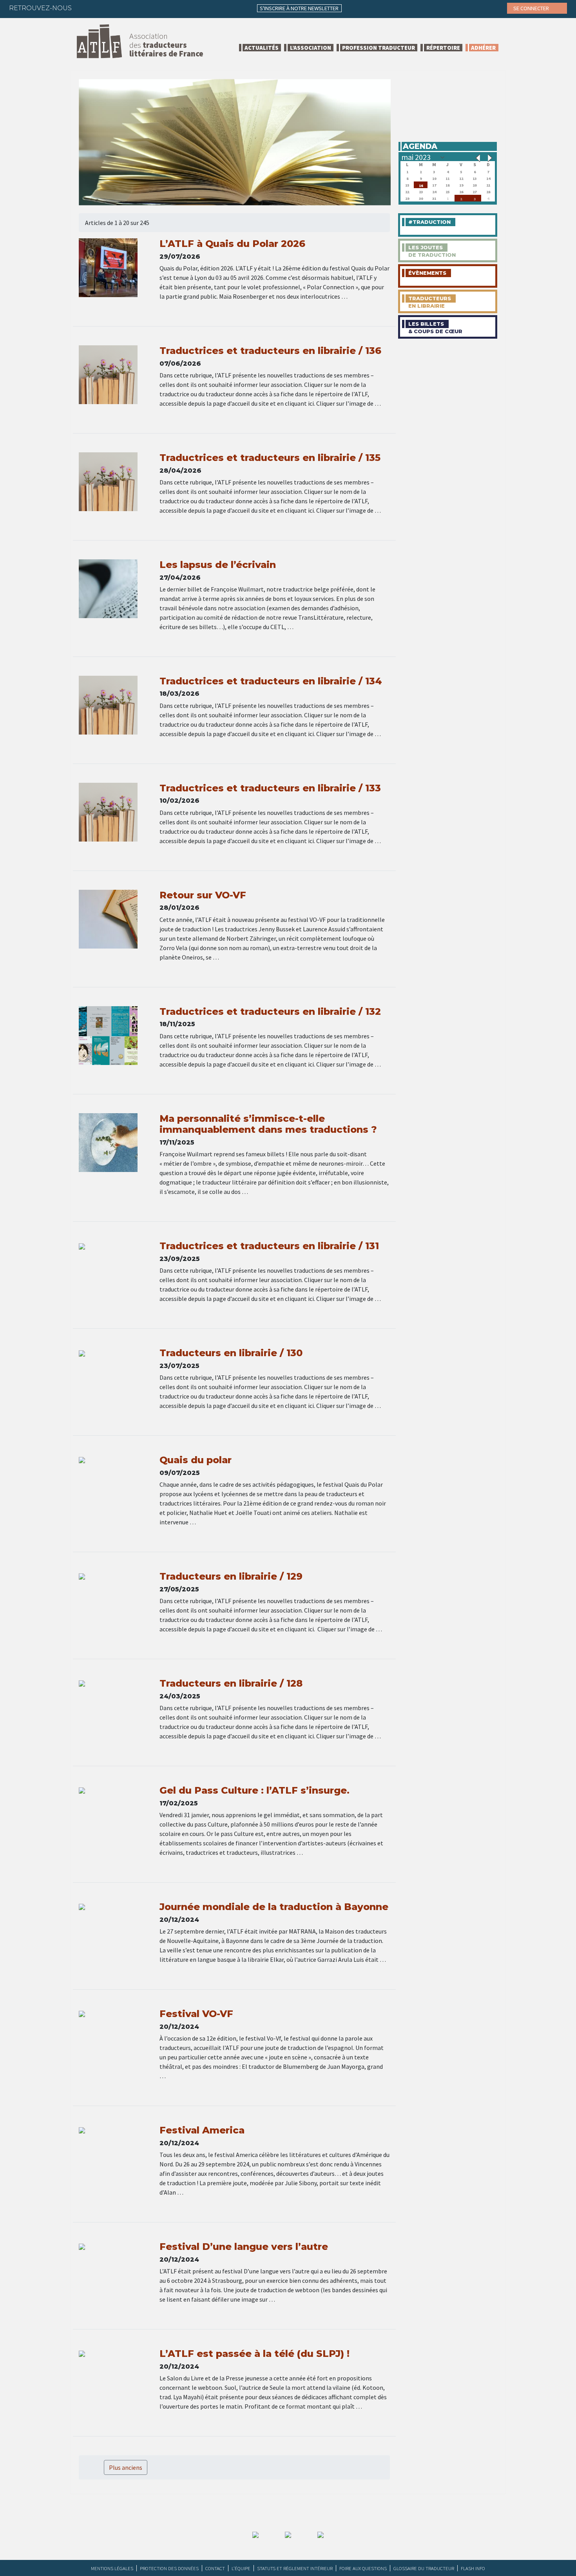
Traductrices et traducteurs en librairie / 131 (269, 1246)
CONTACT (215, 2568)
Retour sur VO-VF (203, 895)
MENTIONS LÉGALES (112, 2568)
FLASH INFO (473, 2568)
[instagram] (130, 8)
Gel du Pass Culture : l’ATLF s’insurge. (254, 1790)
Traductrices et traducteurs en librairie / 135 (270, 458)
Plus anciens (126, 2467)
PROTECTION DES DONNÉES (169, 2568)
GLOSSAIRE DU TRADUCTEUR (424, 2568)
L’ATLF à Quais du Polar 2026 (232, 244)
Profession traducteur (379, 48)
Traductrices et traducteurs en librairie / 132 (270, 1011)
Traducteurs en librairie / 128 (231, 1683)
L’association (311, 48)
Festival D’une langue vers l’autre (244, 2247)
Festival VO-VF (196, 2014)
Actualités (262, 48)
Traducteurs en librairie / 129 (231, 1576)
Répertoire (443, 48)
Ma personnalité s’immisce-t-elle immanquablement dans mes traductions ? (268, 1124)
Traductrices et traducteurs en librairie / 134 (271, 681)
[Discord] (161, 8)
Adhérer (483, 48)
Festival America (202, 2130)
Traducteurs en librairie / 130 (231, 1353)
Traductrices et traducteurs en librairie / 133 (270, 788)
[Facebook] (85, 8)
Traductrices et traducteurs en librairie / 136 (270, 351)
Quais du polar (196, 1460)
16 (421, 185)
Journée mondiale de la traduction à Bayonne (274, 1907)
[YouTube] (146, 8)
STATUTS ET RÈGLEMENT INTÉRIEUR (295, 2568)
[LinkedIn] (115, 8)
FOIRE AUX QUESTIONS (363, 2568)
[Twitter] (100, 8)
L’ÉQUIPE (241, 2568)
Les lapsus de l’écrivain (218, 565)
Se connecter (532, 8)
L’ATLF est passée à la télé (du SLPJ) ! (254, 2354)
